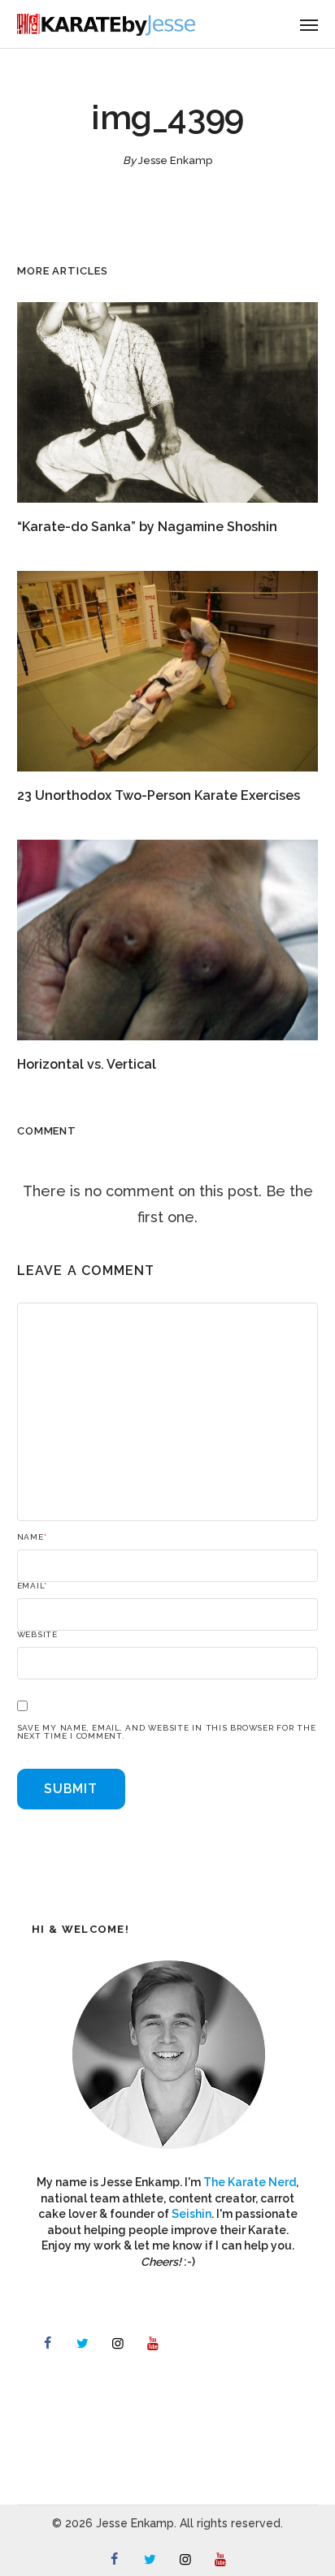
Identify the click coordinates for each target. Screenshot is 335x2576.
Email (33, 1586)
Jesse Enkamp (175, 160)
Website (37, 1635)
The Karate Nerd (250, 2182)
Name (32, 1537)
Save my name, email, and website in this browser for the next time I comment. (167, 1732)
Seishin (191, 2214)
